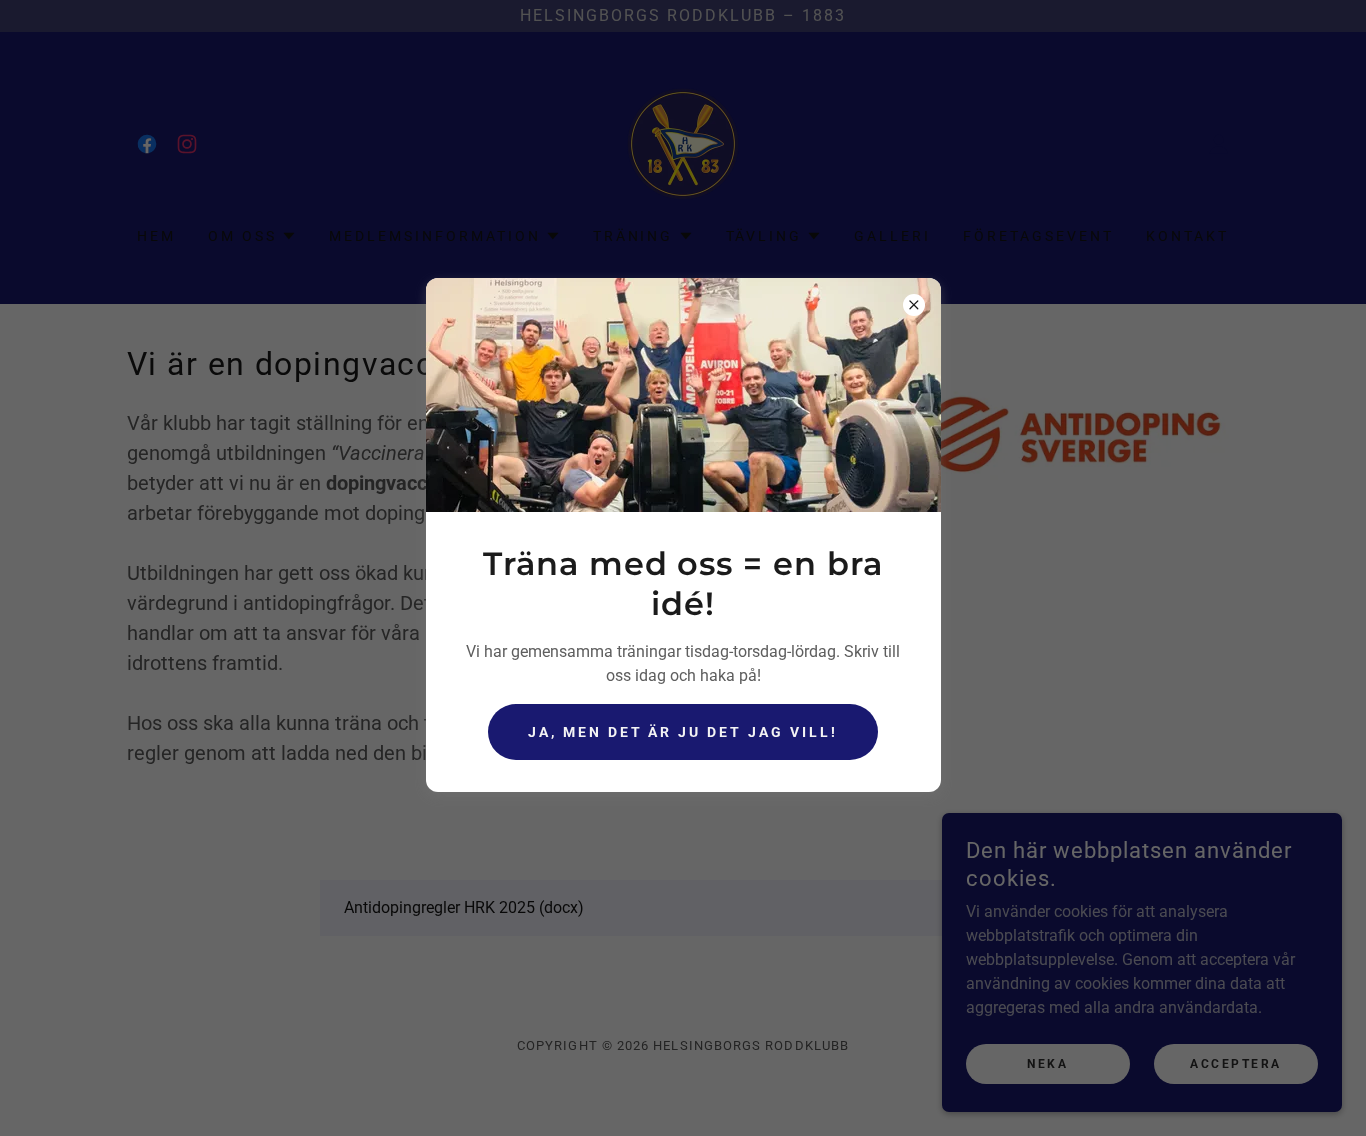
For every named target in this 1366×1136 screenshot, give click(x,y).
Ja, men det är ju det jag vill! (683, 732)
